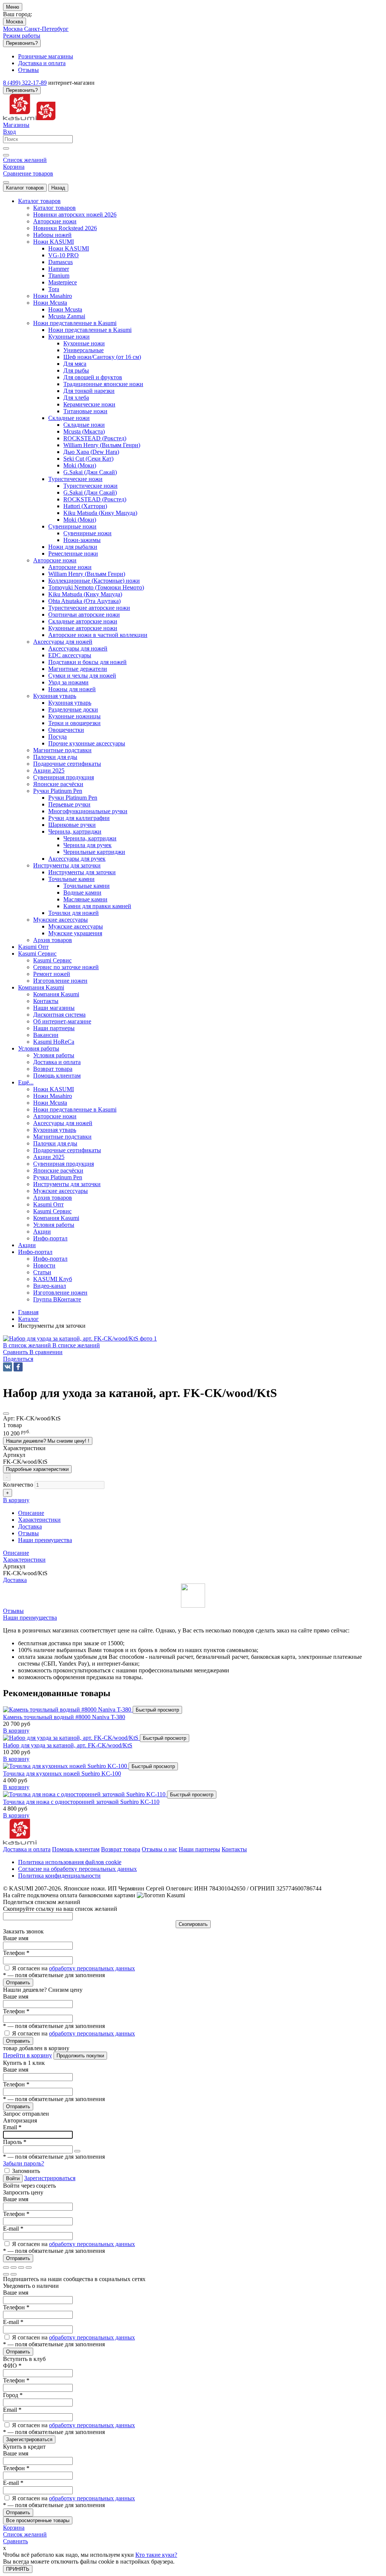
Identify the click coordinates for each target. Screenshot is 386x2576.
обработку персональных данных (92, 1968)
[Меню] (6, 182)
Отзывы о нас (159, 1849)
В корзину (16, 1731)
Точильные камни (87, 886)
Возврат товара (121, 1849)
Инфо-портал (50, 1259)
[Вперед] (14, 2274)
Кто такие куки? (156, 2555)
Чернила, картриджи (90, 838)
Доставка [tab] (30, 1526)
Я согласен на (74, 1968)
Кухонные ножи (84, 343)
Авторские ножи (70, 567)
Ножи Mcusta (65, 309)
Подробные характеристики (37, 1469)
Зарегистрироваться (50, 2178)
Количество (18, 1485)
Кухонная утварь (70, 703)
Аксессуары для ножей (78, 648)
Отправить (18, 1983)
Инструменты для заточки (82, 872)
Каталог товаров (25, 188)
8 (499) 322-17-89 (25, 83)
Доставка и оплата (27, 1849)
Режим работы (22, 36)
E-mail (13, 2229)
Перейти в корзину (28, 2055)
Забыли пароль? (24, 2163)
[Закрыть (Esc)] (6, 2268)
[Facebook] (18, 1367)
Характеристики (24, 1560)
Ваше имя (16, 1938)
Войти (13, 2178)
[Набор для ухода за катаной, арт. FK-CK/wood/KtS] (71, 1738)
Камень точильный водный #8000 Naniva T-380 (64, 1717)
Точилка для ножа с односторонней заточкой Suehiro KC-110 (81, 1802)
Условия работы (54, 1055)
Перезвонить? (22, 43)
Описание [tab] (31, 1513)
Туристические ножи (90, 486)
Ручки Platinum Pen (73, 798)
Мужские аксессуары (76, 926)
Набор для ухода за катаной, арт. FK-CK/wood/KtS (68, 1745)
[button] (18, 1359)
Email (12, 2127)
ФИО (12, 2366)
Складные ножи (84, 425)
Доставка (15, 1580)
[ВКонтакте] (8, 1367)
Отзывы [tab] (28, 1533)
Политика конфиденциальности (59, 1876)
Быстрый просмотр (157, 1710)
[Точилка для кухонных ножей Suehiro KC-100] (66, 1766)
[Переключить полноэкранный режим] (21, 2268)
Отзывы (13, 1611)
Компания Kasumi (56, 994)
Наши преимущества (30, 1618)
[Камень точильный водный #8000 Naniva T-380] (68, 1709)
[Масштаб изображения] (29, 2268)
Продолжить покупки (80, 2056)
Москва (15, 22)
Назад (58, 188)
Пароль (15, 2142)
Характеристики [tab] (39, 1520)
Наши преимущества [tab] (45, 1540)
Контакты (234, 1849)
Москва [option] (14, 29)
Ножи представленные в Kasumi (90, 330)
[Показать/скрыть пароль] (77, 2151)
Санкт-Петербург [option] (46, 29)
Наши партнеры (199, 1849)
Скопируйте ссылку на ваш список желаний (60, 1909)
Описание (16, 1553)
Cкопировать (193, 1924)
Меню (13, 7)
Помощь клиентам (76, 1849)
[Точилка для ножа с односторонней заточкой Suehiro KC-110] (85, 1794)
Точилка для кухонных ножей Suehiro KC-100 (62, 1774)
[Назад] (6, 2274)
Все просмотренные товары (38, 2520)
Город (13, 2395)
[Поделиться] (14, 2268)
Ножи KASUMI (69, 248)
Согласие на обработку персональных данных (77, 1869)
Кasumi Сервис (52, 960)
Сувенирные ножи (87, 533)
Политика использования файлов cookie (70, 1862)
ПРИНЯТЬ (18, 2569)
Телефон (16, 1953)
